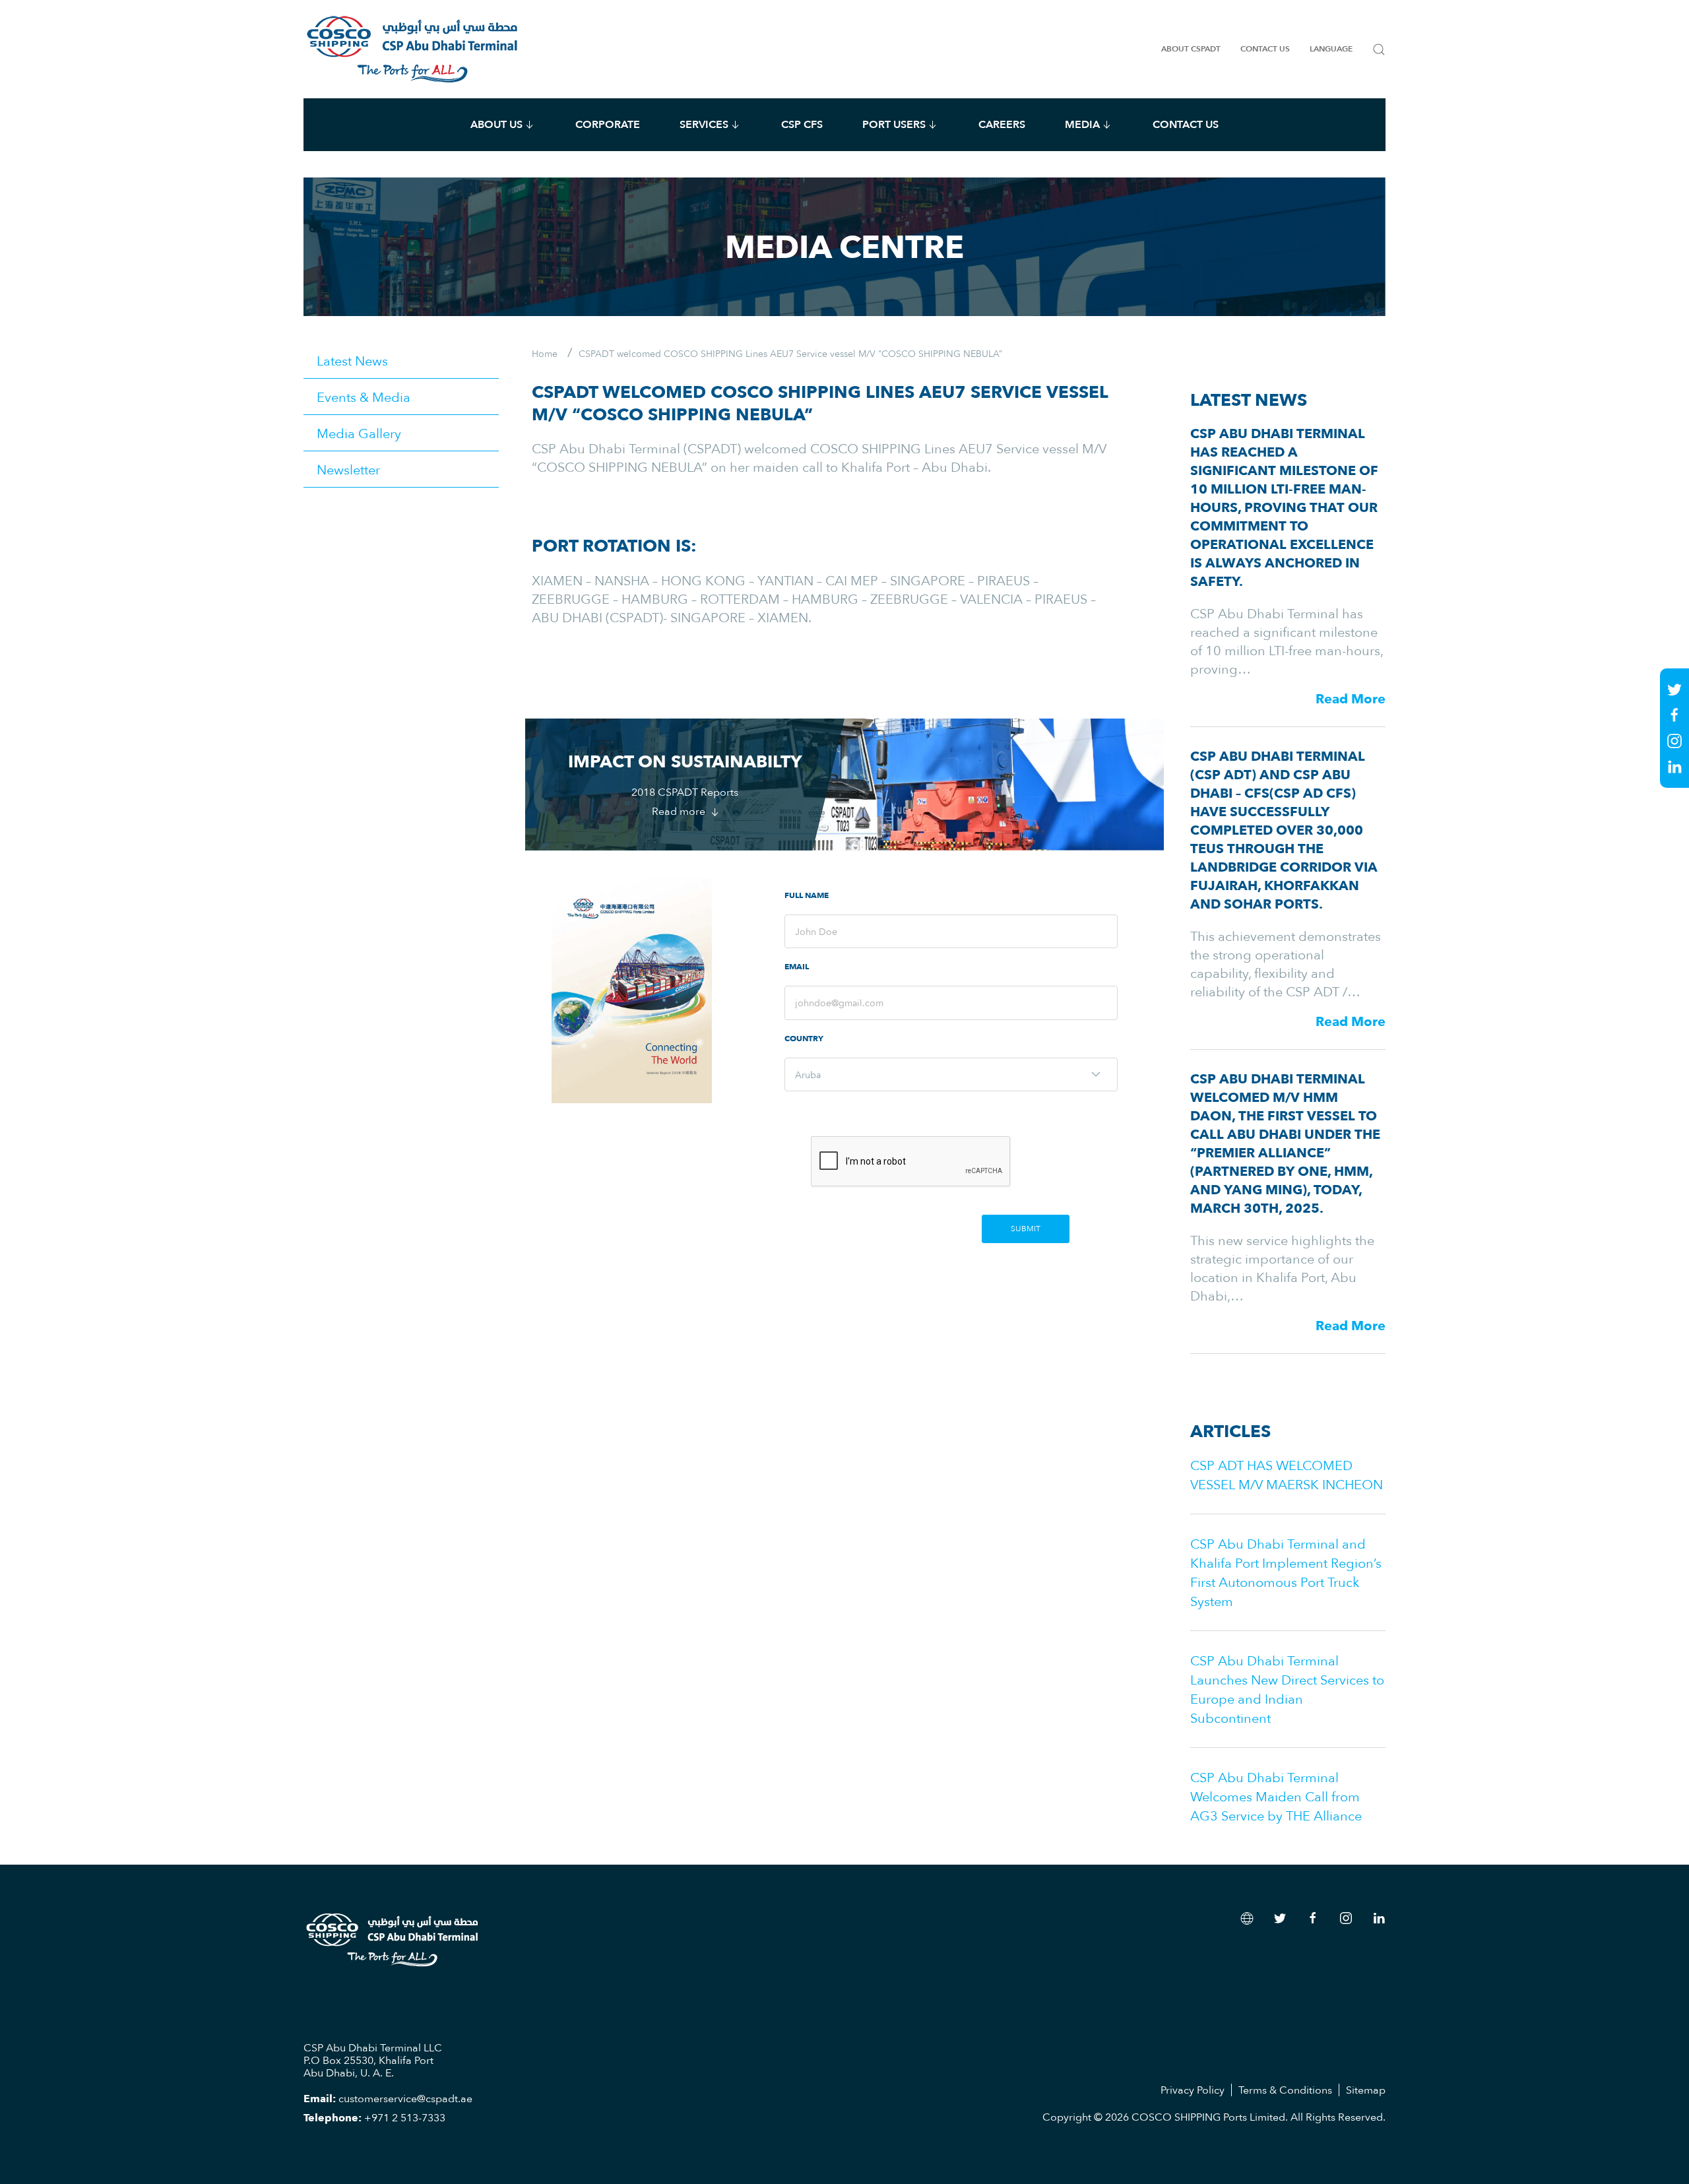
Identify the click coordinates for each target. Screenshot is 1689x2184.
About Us (496, 124)
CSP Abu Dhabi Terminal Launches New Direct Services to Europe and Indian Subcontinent (1287, 1689)
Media (1082, 124)
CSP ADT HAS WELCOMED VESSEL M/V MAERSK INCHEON (1287, 1474)
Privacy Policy (1193, 2090)
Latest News (352, 360)
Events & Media (364, 397)
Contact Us (1265, 49)
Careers (1002, 124)
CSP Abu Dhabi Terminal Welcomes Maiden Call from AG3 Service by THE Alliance (1276, 1796)
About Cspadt (1191, 49)
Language (1331, 49)
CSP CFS (802, 124)
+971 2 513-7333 (405, 2117)
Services (704, 124)
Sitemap (1366, 2090)
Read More (1351, 699)
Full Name (807, 896)
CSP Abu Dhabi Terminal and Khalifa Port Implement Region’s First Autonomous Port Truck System (1286, 1572)
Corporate (608, 124)
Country (804, 1039)
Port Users (894, 124)
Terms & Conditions (1285, 2090)
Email (797, 967)
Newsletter (348, 469)
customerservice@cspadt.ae (405, 2098)
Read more (680, 811)
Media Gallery (359, 433)
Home (545, 353)
